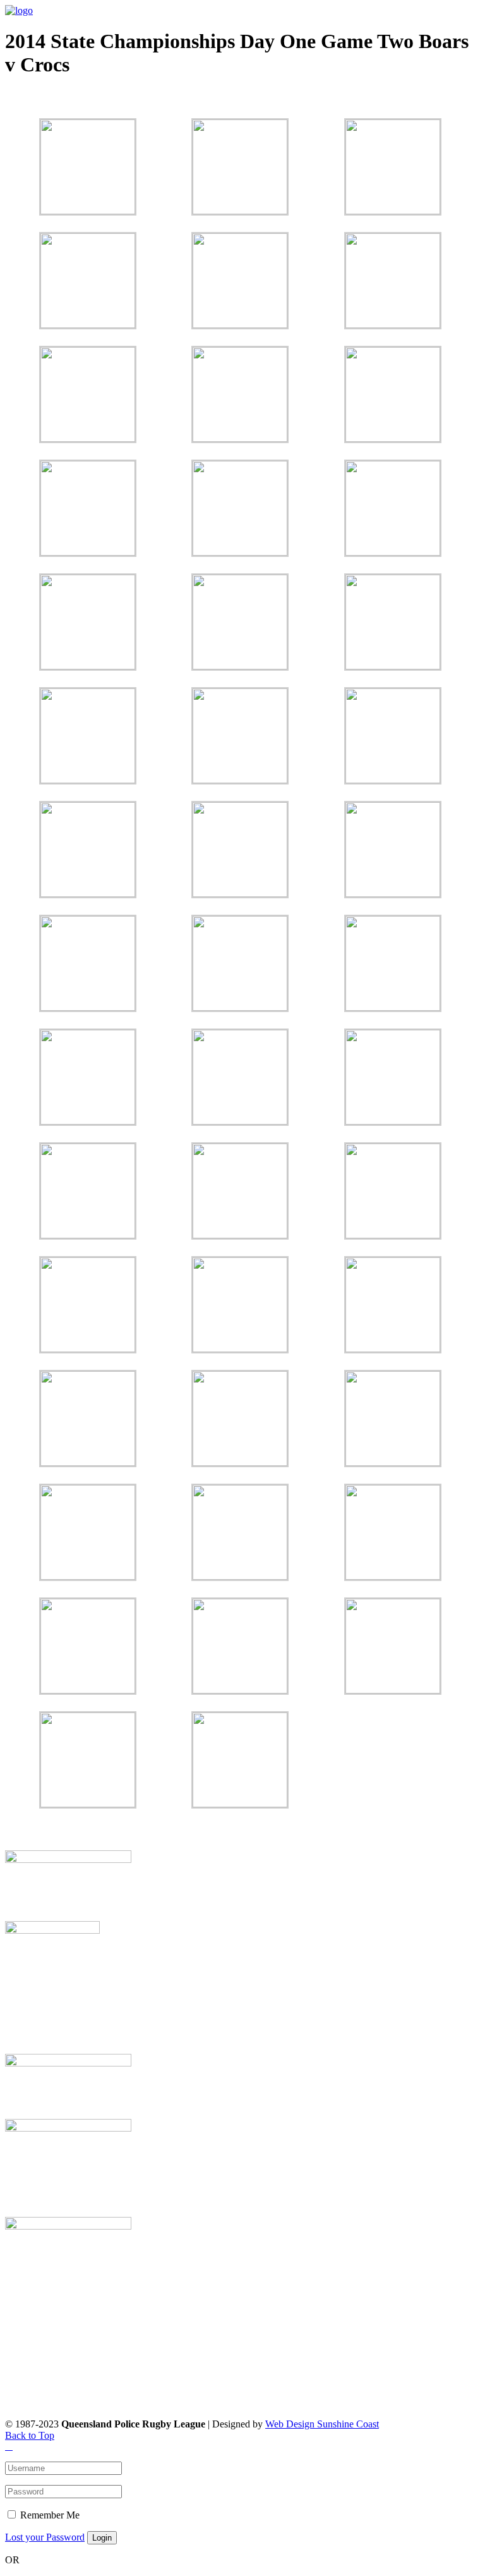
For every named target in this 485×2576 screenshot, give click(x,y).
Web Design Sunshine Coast (322, 2424)
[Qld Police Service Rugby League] (19, 10)
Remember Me (50, 2515)
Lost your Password (45, 2537)
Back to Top (30, 2435)
